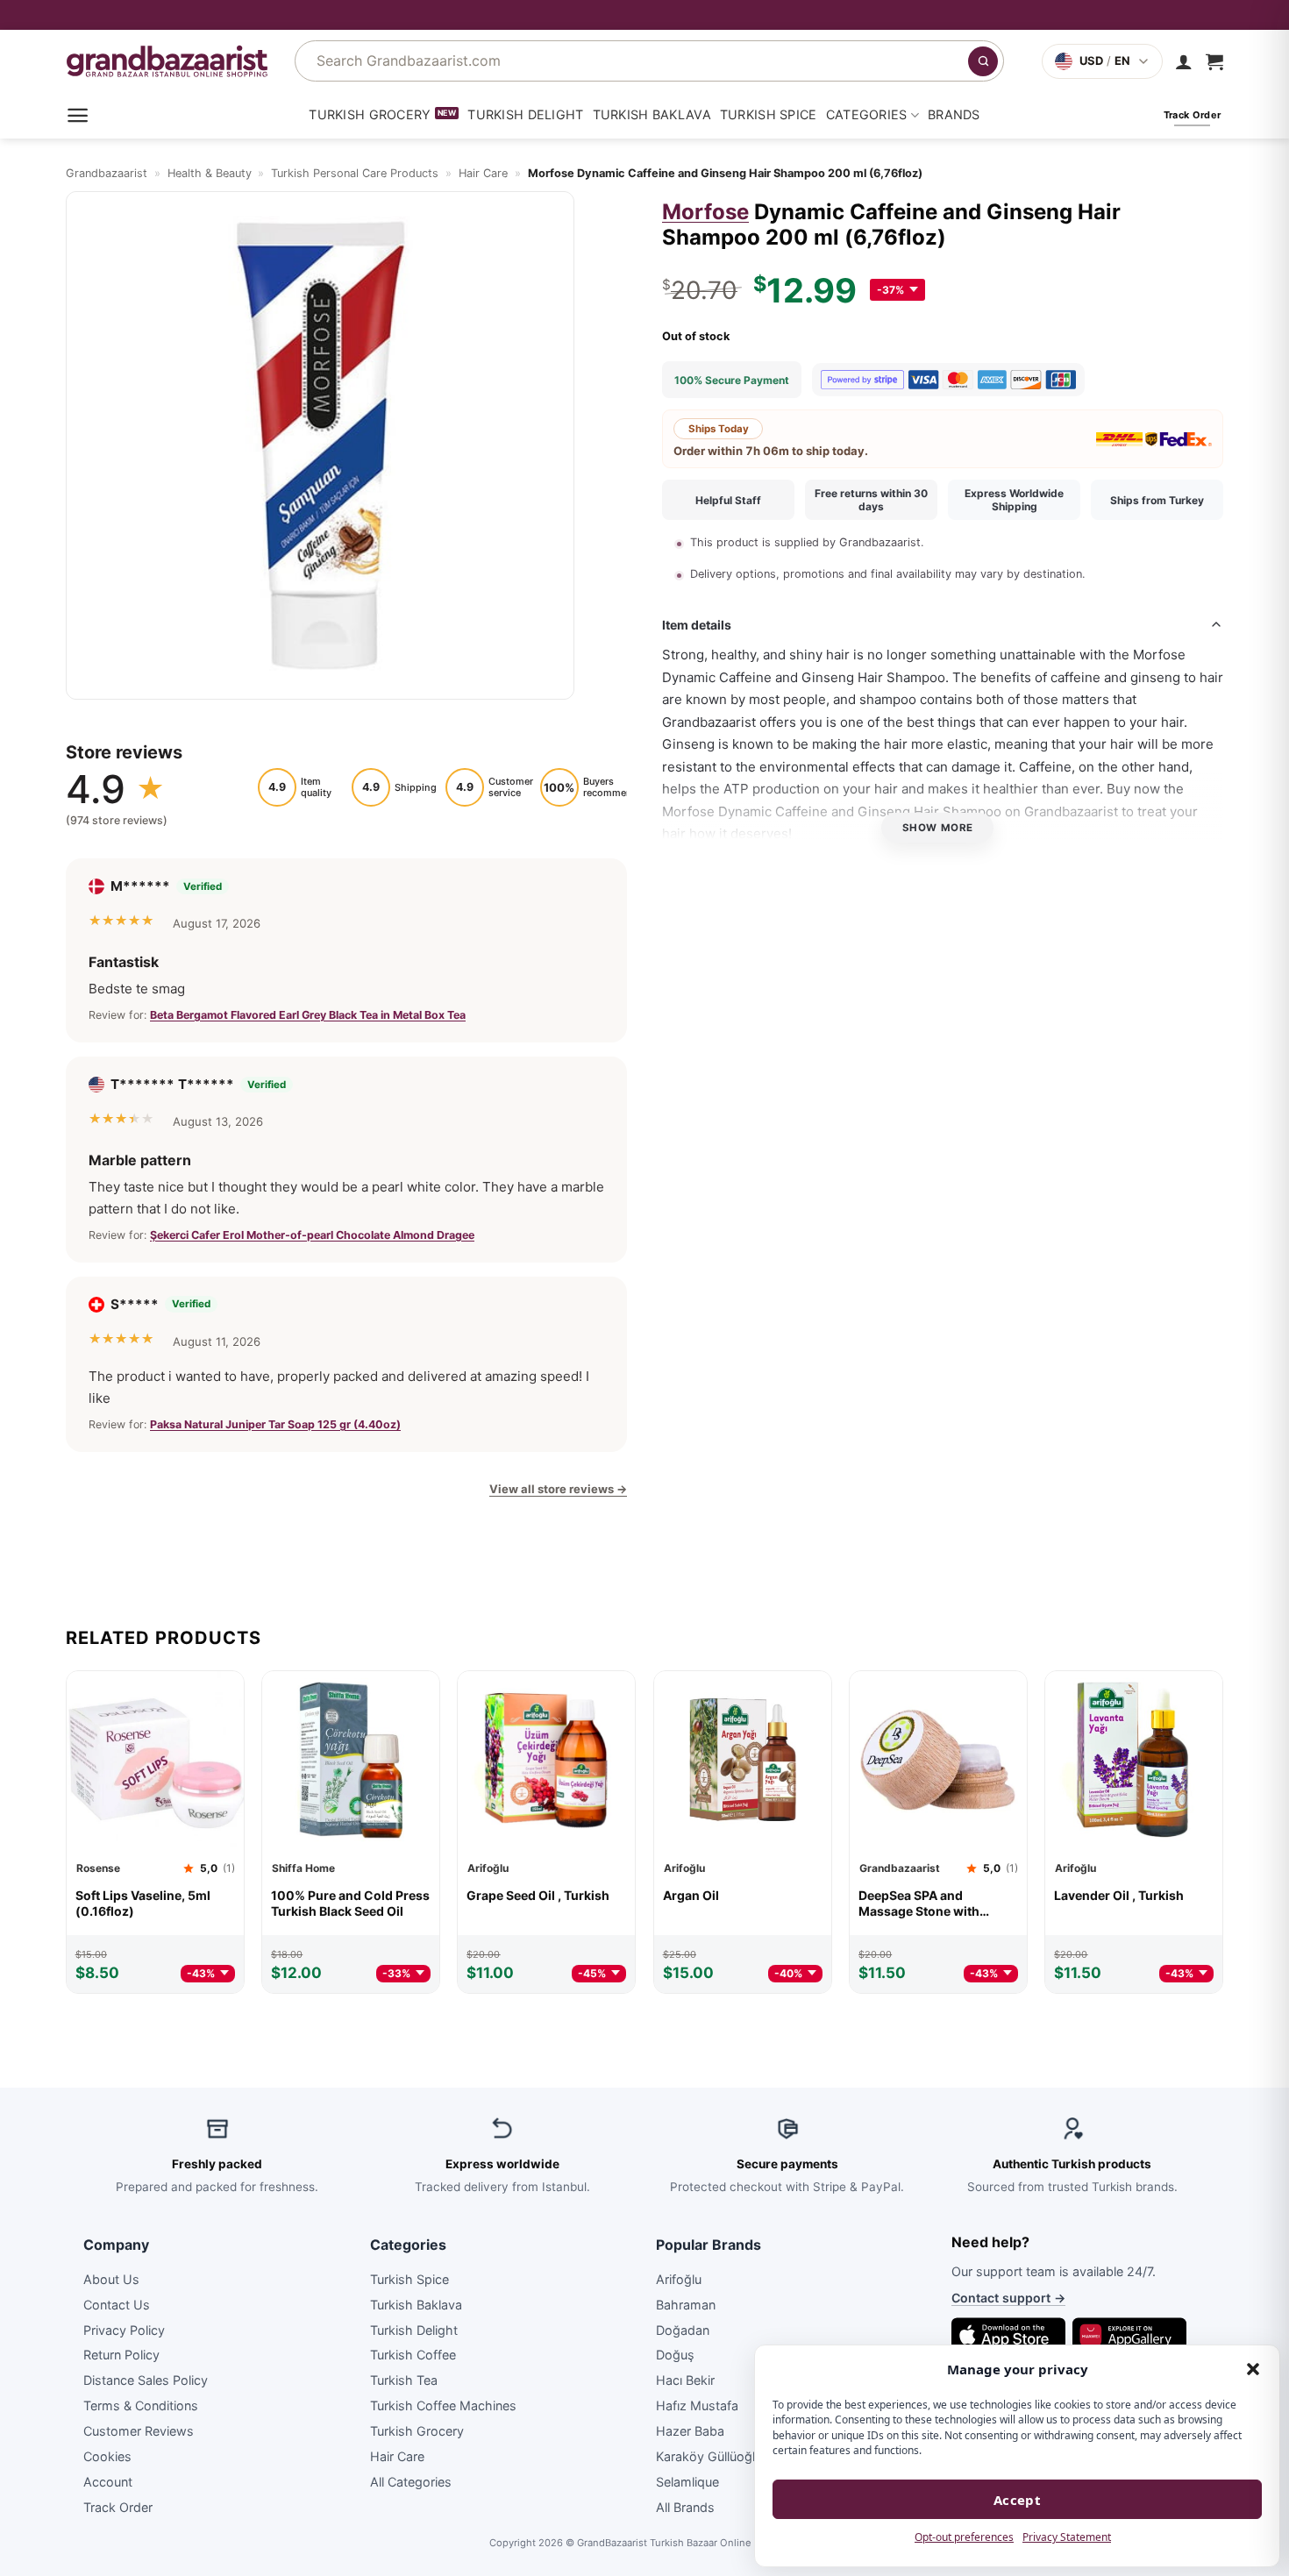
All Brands (685, 2507)
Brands (954, 114)
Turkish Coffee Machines (443, 2405)
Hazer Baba (690, 2431)
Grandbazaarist (107, 173)
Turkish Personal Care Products (355, 173)
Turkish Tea (404, 2381)
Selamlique (687, 2482)
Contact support (1008, 2298)
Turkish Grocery (370, 114)
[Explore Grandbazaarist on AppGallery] (1129, 2335)
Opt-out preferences (964, 2537)
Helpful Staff (728, 499)
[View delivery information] (644, 15)
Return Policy (121, 2355)
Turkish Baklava (652, 114)
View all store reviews (558, 1489)
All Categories (411, 2482)
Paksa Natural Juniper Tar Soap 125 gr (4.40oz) (275, 1424)
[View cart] (1214, 61)
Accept (1018, 2500)
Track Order (118, 2507)
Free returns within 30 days (871, 500)
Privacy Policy (124, 2330)
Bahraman (686, 2305)
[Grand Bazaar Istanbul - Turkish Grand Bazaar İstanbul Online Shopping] (167, 61)
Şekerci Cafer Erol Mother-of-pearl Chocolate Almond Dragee (312, 1234)
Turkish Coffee (413, 2355)
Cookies (107, 2456)
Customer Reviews (139, 2431)
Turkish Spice (769, 114)
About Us (111, 2279)
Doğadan (683, 2330)
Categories (867, 114)
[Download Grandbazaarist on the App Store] (1008, 2335)
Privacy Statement (1067, 2537)
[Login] (1184, 61)
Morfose (705, 212)
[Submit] (983, 61)
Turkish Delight (525, 114)
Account (108, 2482)
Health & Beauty (210, 173)
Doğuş (675, 2355)
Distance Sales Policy (146, 2381)
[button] (1253, 2369)
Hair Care (483, 173)
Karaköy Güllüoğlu (709, 2456)
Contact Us (117, 2305)
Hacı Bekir (685, 2381)
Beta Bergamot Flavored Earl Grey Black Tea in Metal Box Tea (308, 1015)
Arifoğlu (679, 2279)
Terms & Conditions (141, 2405)
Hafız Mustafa (697, 2405)
